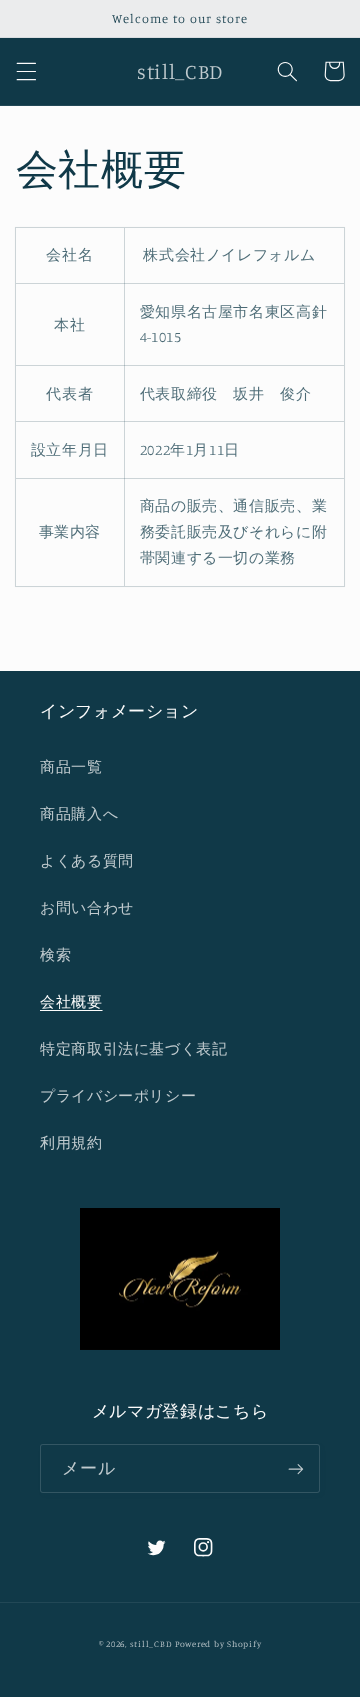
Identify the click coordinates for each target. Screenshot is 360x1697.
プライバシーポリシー (118, 1095)
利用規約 (71, 1142)
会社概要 (71, 1001)
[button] (26, 71)
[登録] (296, 1468)
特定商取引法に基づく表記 (134, 1048)
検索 (55, 954)
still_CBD (151, 1643)
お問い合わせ (87, 907)
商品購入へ (79, 813)
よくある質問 (87, 860)
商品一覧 (71, 766)
